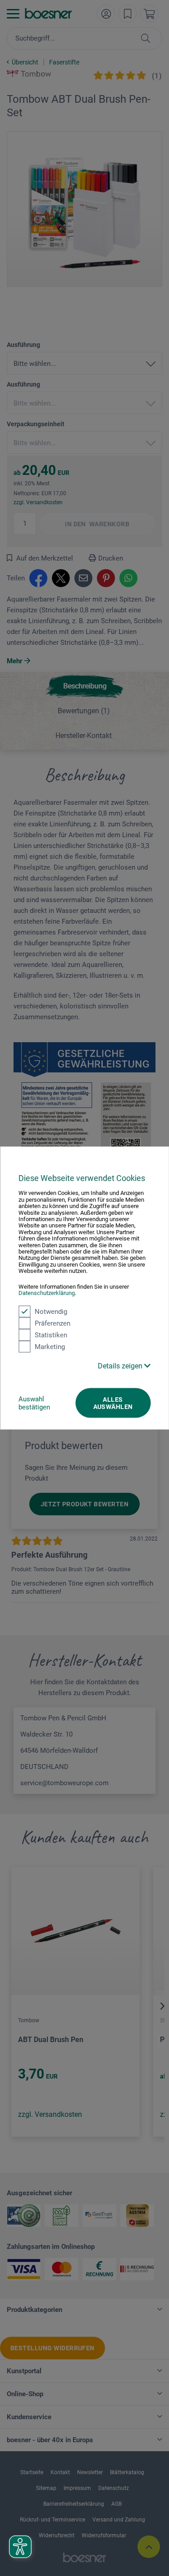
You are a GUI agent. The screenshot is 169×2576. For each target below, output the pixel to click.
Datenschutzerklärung (47, 1293)
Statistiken (51, 1335)
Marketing (50, 1346)
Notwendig (51, 1311)
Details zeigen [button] (121, 1366)
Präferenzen (53, 1323)
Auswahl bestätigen (34, 1403)
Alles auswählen (113, 1403)
